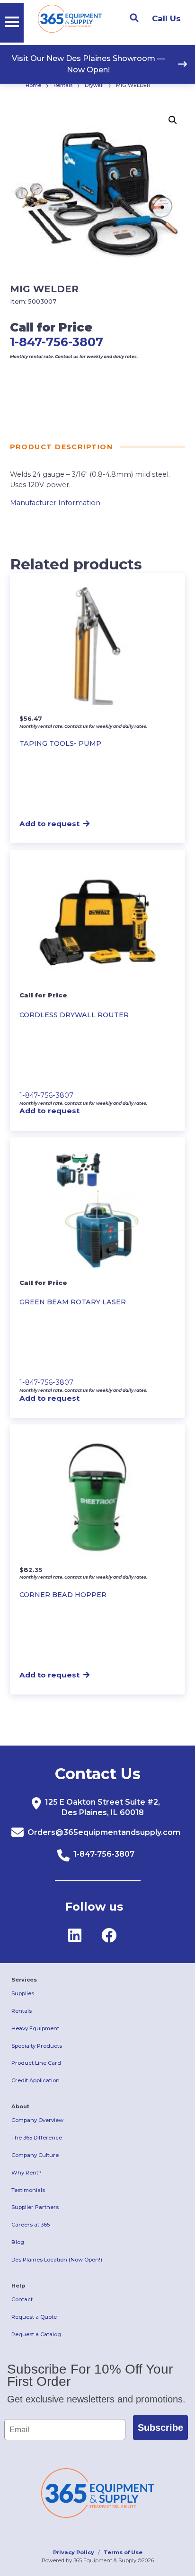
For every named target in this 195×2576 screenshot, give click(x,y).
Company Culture (35, 2155)
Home (33, 85)
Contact (22, 2299)
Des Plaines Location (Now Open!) (57, 2260)
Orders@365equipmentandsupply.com (104, 1832)
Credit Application (35, 2080)
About (20, 2106)
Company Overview (37, 2120)
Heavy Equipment (35, 2028)
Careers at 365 (31, 2225)
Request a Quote (34, 2317)
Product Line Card (36, 2063)
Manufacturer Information (55, 503)
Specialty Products (37, 2046)
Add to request (49, 824)
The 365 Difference (37, 2138)
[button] (173, 120)
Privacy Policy (74, 2552)
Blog (18, 2242)
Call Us (166, 18)
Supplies (23, 1993)
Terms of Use (123, 2552)
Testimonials (28, 2190)
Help (18, 2286)
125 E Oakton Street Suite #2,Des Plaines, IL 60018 (102, 1807)
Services (24, 1980)
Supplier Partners (35, 2207)
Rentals (63, 85)
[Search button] (134, 18)
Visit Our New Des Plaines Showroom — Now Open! (88, 64)
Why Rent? (27, 2173)
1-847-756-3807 (57, 342)
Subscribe (160, 2428)
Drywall (94, 85)
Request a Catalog (36, 2334)
